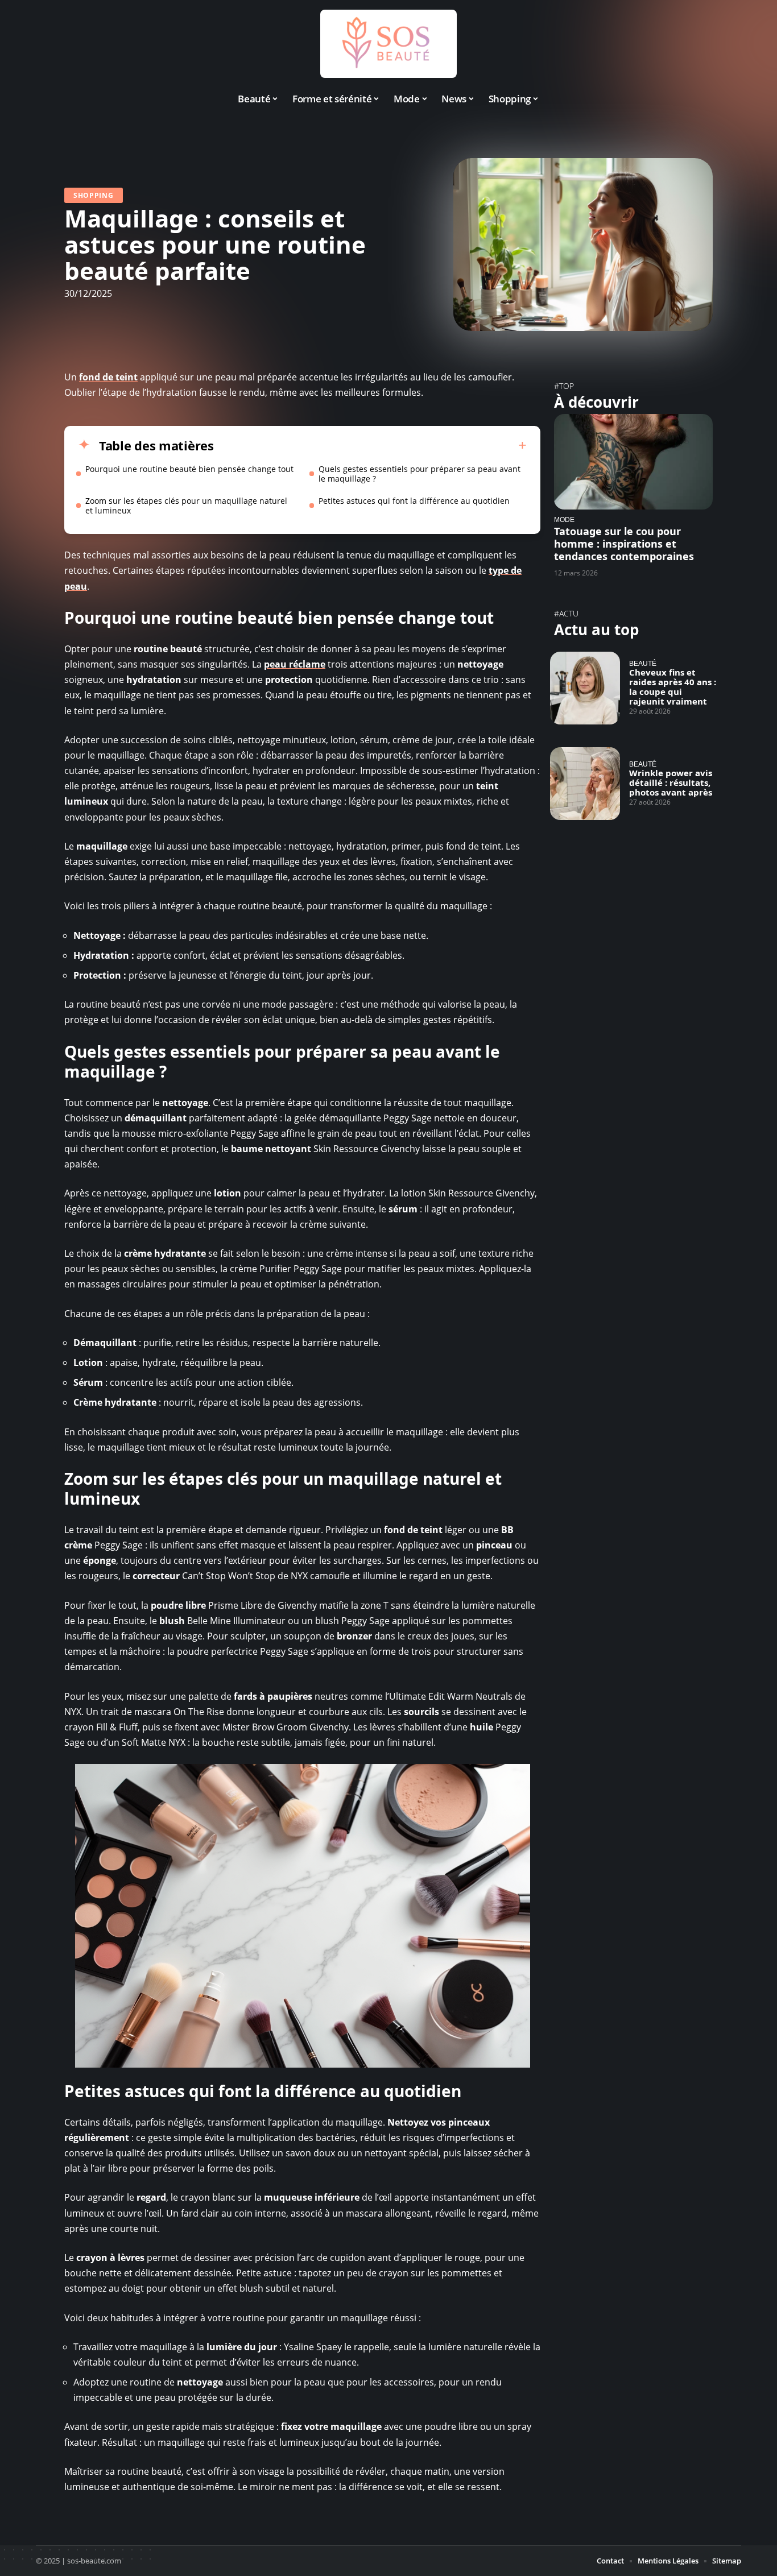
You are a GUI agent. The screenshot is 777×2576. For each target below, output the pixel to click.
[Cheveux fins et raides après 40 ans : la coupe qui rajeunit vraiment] (585, 688)
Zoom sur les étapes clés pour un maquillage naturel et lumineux (186, 506)
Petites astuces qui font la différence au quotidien (414, 501)
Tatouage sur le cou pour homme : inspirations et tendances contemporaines (624, 544)
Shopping (94, 195)
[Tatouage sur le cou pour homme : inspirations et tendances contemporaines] (633, 461)
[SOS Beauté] (388, 44)
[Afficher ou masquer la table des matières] (370, 445)
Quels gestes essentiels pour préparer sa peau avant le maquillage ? (420, 474)
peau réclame (295, 664)
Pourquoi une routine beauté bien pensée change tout (189, 469)
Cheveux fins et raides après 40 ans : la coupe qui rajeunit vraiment (673, 687)
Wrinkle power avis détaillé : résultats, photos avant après (671, 782)
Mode (564, 519)
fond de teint (108, 377)
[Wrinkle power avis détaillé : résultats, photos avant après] (585, 784)
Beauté (643, 663)
